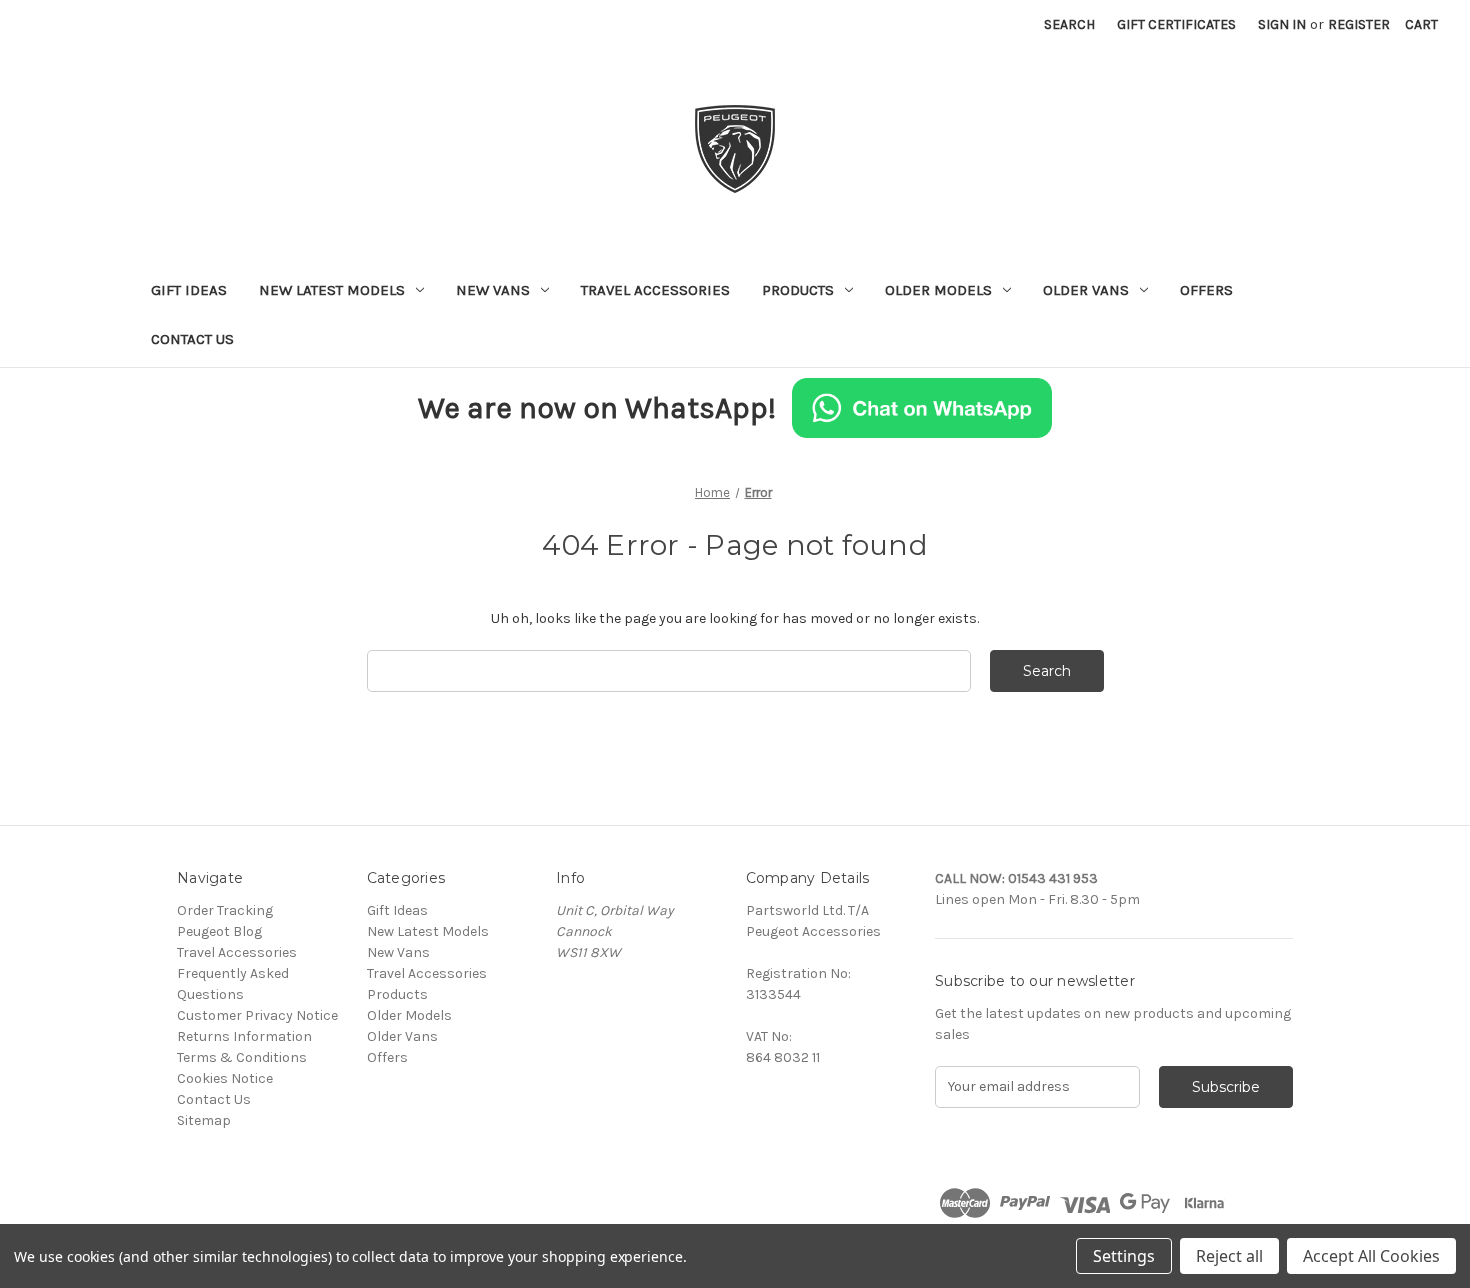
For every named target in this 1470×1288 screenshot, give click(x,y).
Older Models (938, 290)
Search (1069, 24)
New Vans (493, 290)
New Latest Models (332, 290)
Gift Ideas (189, 290)
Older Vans (1086, 290)
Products (798, 290)
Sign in (1282, 24)
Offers (1206, 290)
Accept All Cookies (1371, 1256)
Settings (1124, 1256)
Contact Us (192, 339)
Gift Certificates (1176, 24)
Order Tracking (225, 910)
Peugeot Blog (219, 931)
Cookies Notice (225, 1078)
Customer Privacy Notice (257, 1015)
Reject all (1229, 1256)
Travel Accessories (655, 290)
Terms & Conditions (242, 1057)
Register (1359, 24)
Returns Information (244, 1036)
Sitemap (204, 1120)
